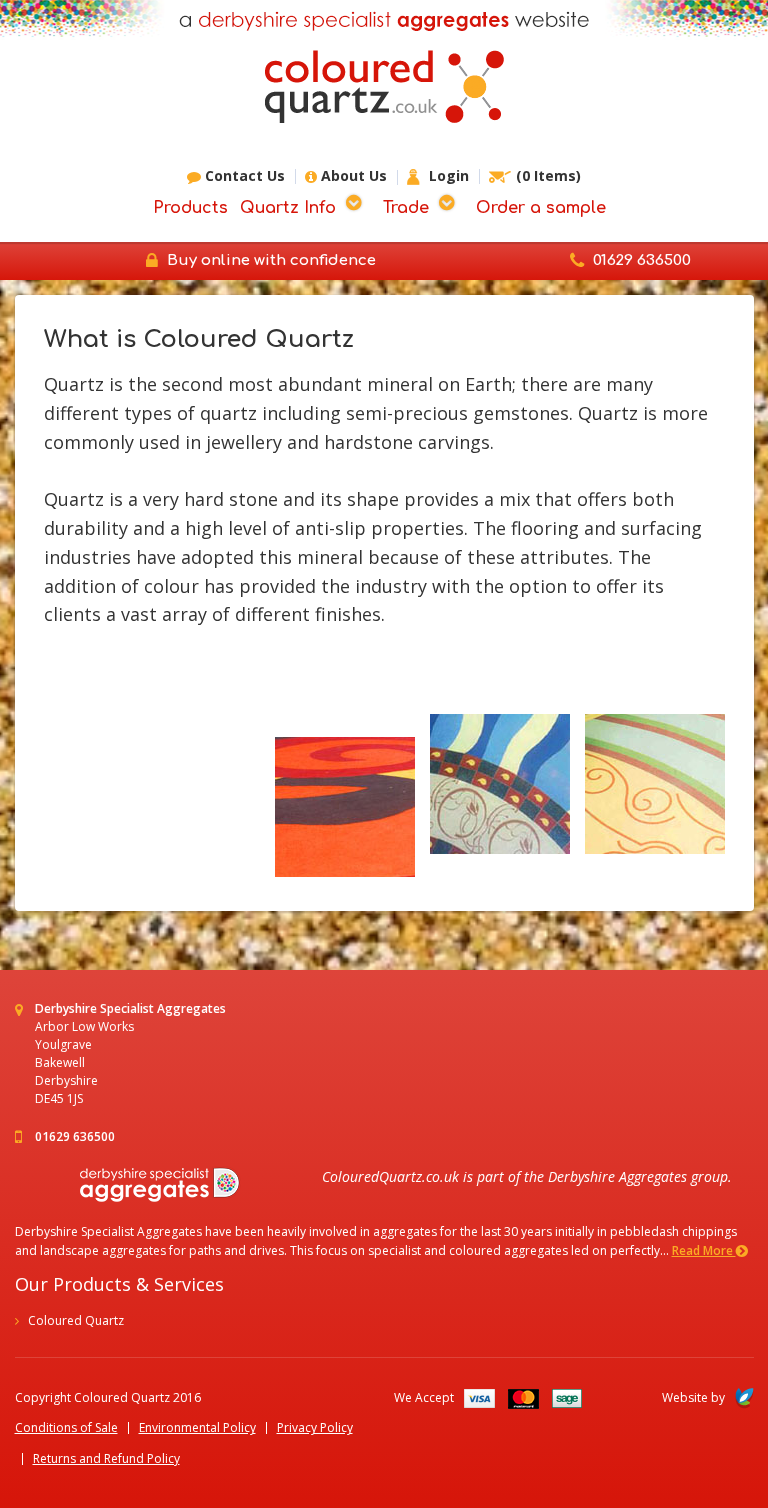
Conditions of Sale (66, 1428)
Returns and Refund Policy (106, 1459)
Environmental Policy (197, 1428)
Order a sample (541, 208)
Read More (704, 1250)
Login (447, 177)
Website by (693, 1397)
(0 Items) (548, 176)
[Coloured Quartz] (384, 86)
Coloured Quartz (76, 1320)
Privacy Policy (315, 1428)
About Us (352, 176)
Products (190, 208)
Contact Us (243, 176)
